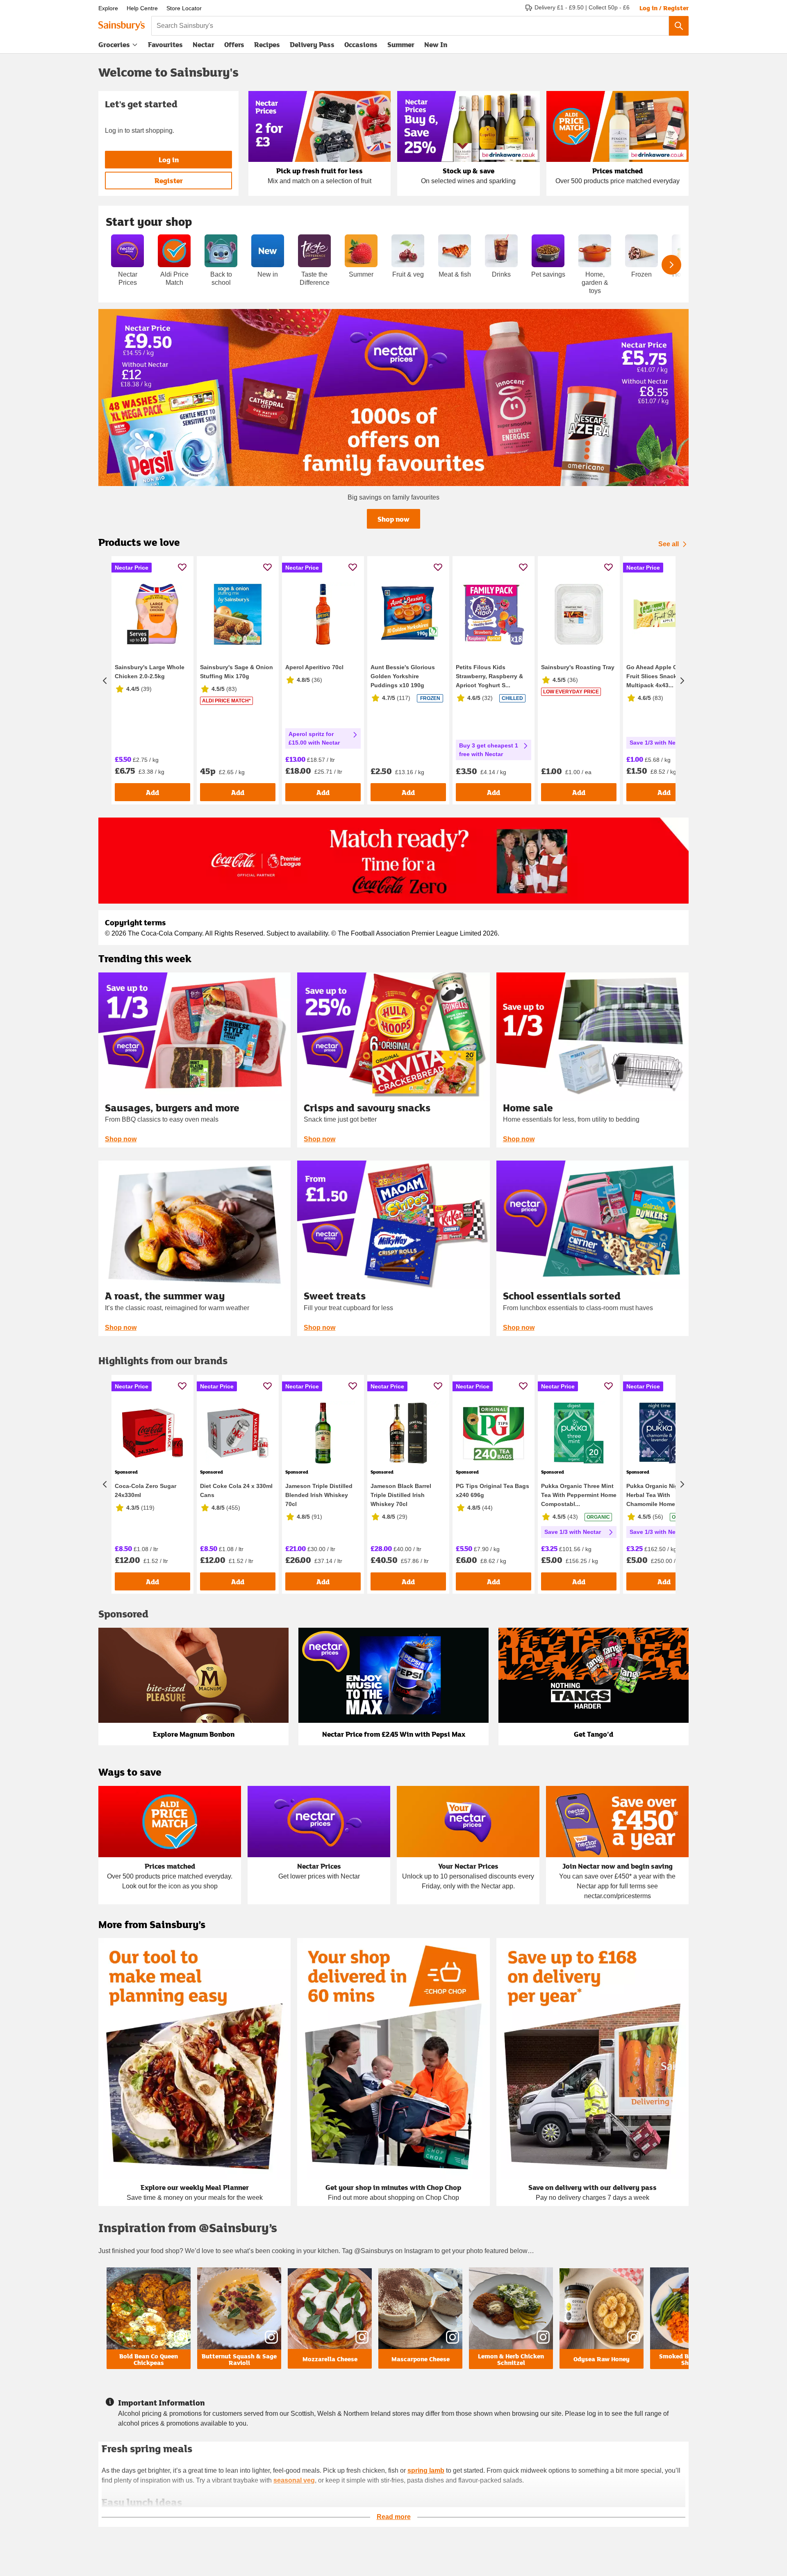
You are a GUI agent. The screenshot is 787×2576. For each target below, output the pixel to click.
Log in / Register (664, 8)
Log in (169, 160)
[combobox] (410, 26)
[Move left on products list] (105, 680)
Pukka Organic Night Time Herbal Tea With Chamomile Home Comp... (663, 1495)
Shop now (393, 519)
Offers (234, 44)
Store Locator (184, 8)
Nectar (204, 44)
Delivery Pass (312, 46)
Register (169, 181)
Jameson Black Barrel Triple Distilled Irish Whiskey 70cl (401, 1495)
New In (436, 44)
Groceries (114, 44)
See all (669, 544)
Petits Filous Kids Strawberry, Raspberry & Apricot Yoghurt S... (489, 676)
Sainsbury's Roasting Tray (578, 667)
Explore (108, 8)
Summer (401, 44)
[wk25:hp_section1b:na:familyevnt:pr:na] (393, 398)
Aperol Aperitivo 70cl (314, 667)
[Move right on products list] (682, 680)
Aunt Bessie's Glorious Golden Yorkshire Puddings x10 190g (403, 676)
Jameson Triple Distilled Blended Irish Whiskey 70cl (319, 1495)
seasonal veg (294, 2480)
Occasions (361, 44)
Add (152, 792)
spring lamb (426, 2470)
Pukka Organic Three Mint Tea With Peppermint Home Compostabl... (579, 1495)
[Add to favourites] (182, 567)
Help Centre (142, 8)
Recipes (267, 44)
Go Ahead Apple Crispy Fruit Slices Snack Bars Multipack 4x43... (659, 676)
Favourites (165, 44)
